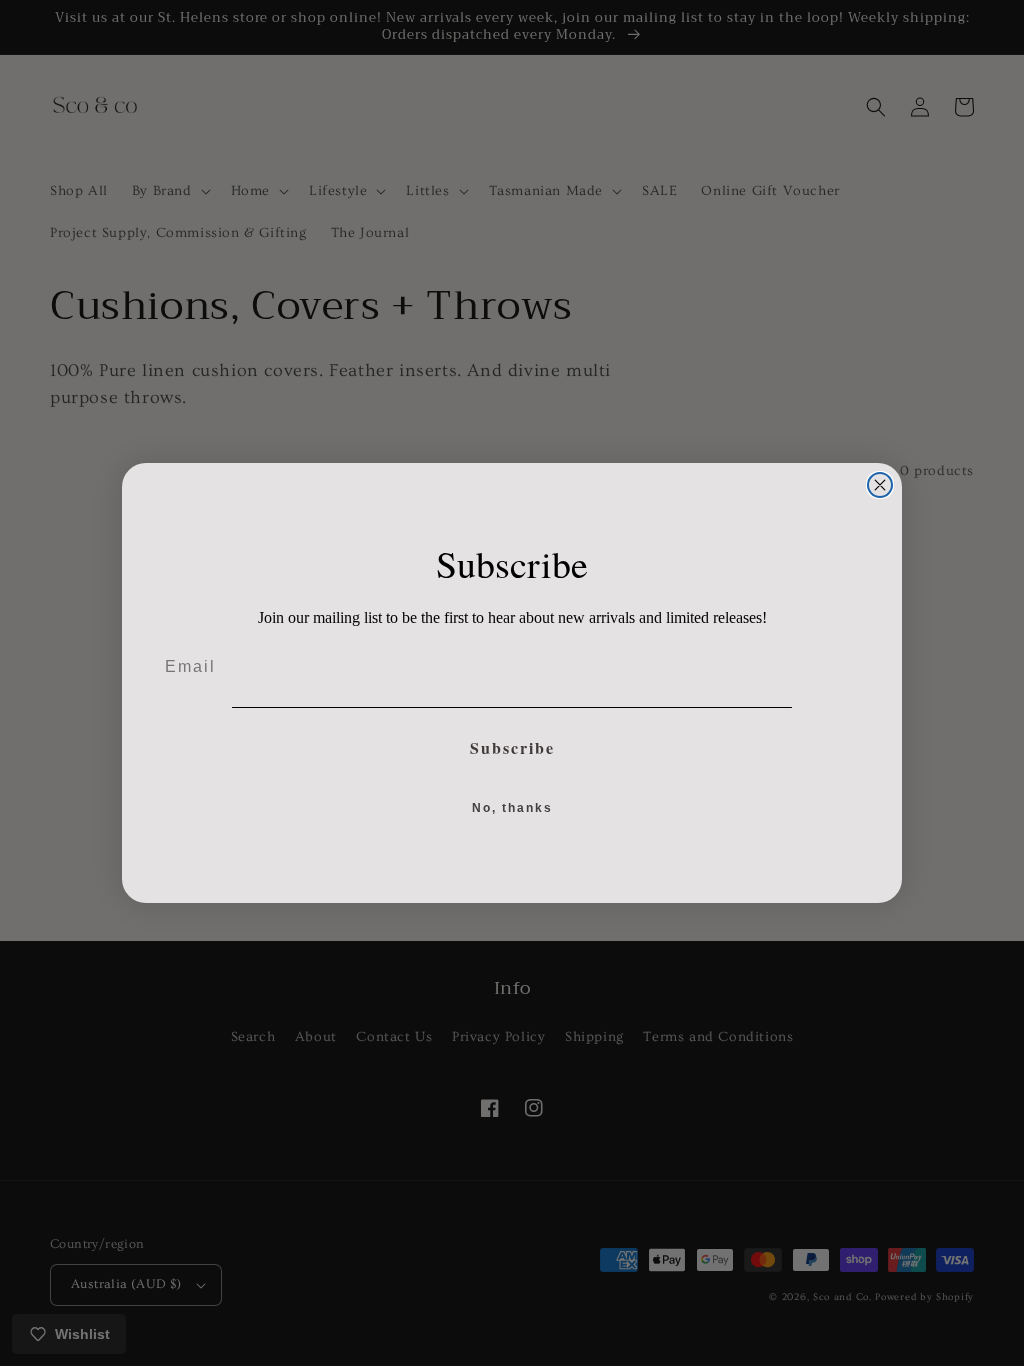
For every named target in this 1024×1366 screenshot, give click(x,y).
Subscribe (512, 747)
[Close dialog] (880, 485)
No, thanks (512, 808)
